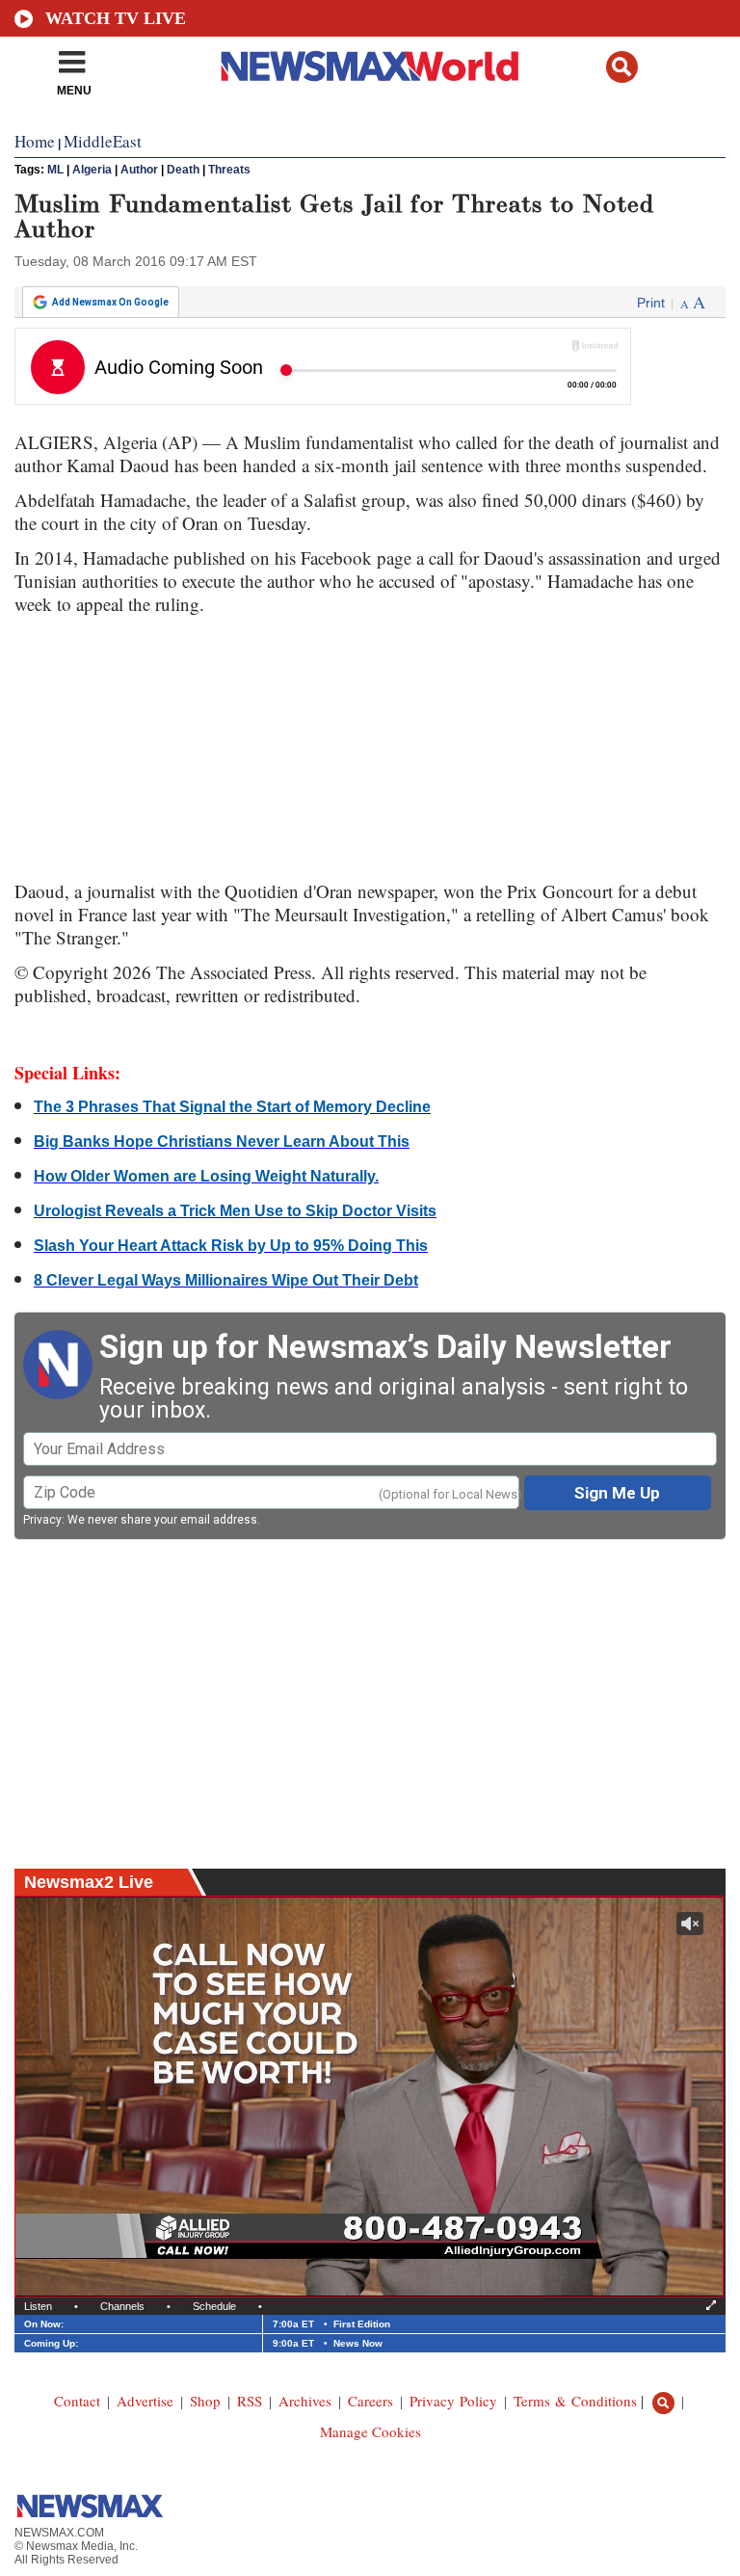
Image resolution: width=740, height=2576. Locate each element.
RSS (250, 2401)
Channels (122, 2306)
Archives (305, 2401)
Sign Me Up (617, 1493)
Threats (229, 170)
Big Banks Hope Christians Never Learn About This (222, 1142)
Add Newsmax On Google (110, 302)
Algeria (92, 170)
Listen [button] (38, 2306)
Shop (205, 2401)
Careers (370, 2401)
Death (183, 170)
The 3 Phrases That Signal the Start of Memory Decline (232, 1107)
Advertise (145, 2401)
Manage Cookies (370, 2431)
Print (651, 303)
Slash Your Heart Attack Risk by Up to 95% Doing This (231, 1246)
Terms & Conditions (575, 2401)
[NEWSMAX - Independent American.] (370, 66)
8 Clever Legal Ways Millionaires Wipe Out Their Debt (226, 1280)
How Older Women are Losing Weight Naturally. (206, 1176)
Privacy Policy (453, 2401)
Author (139, 170)
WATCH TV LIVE (116, 18)
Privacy (42, 1520)
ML (55, 170)
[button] (622, 67)
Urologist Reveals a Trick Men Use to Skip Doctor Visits (235, 1211)
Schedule (214, 2306)
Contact (77, 2401)
